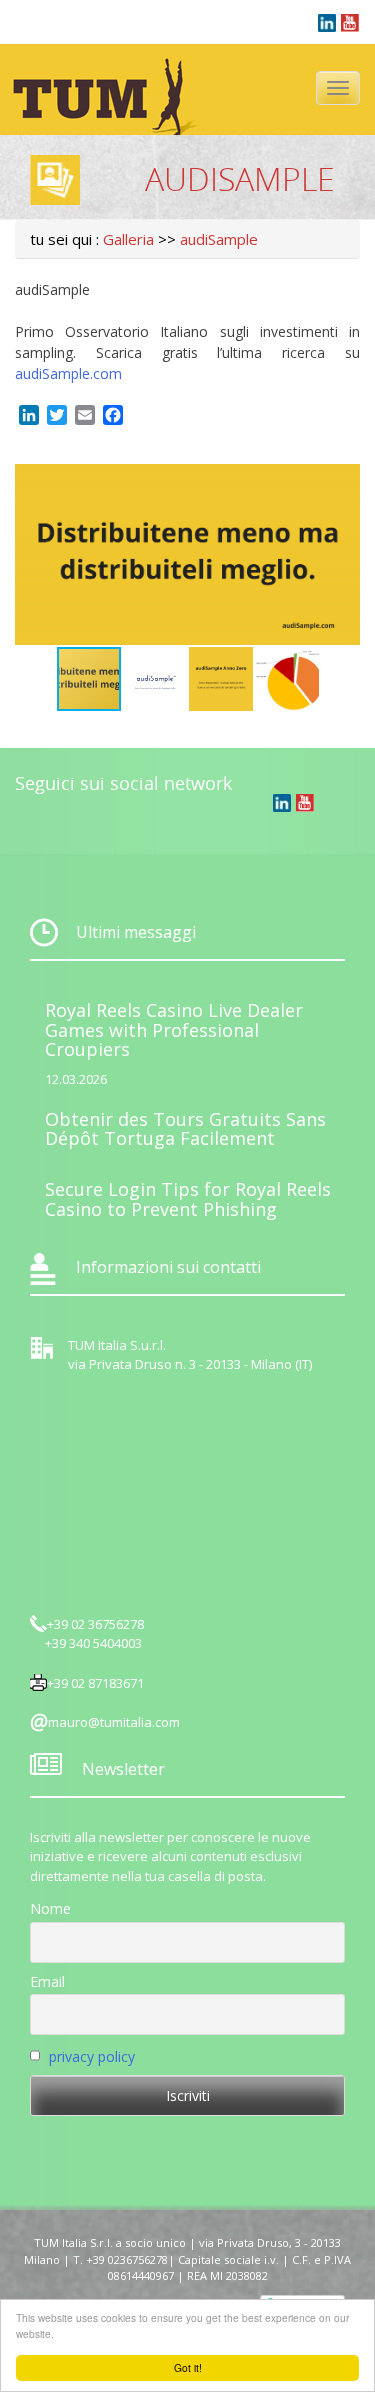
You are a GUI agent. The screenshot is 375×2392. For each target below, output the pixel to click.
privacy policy (92, 2056)
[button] (342, 482)
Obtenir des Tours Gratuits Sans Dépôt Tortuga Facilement (185, 1129)
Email (47, 1981)
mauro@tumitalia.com (114, 1722)
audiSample (219, 239)
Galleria (128, 239)
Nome (50, 1908)
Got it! (188, 2367)
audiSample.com (68, 373)
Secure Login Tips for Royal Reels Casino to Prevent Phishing (188, 1199)
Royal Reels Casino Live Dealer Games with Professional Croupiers (174, 1030)
